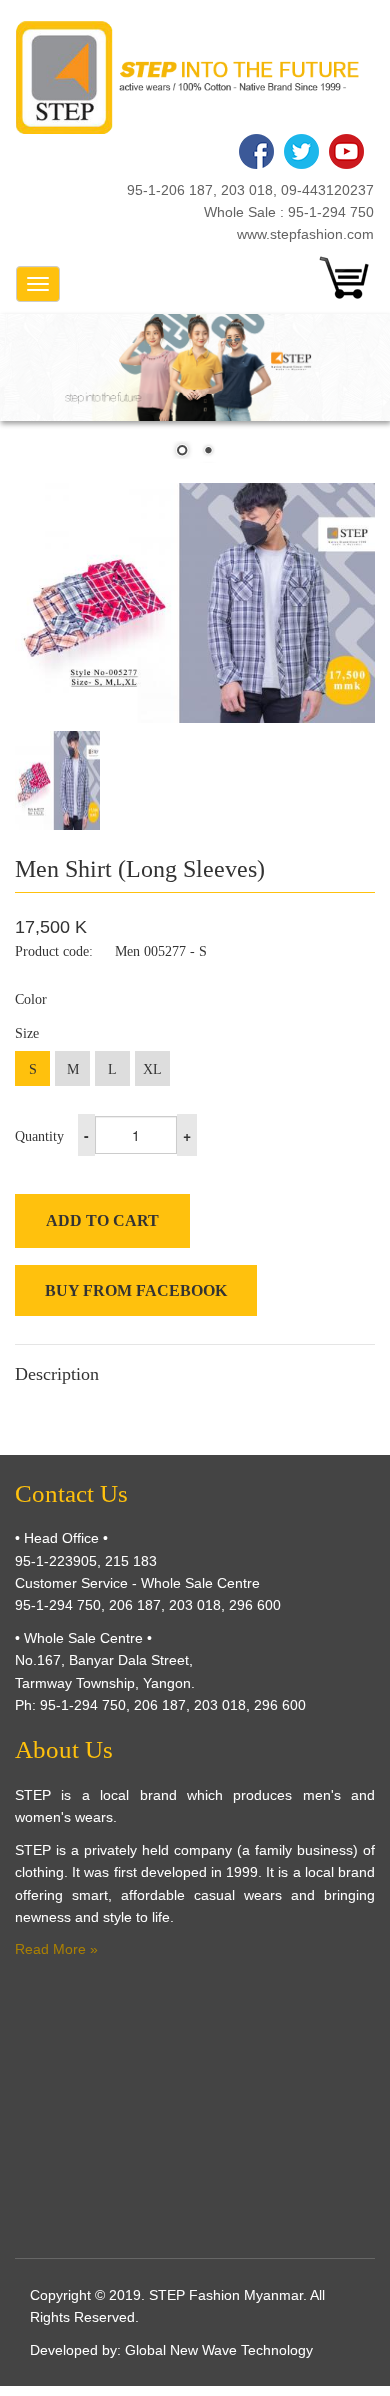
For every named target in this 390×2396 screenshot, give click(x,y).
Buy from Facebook (136, 1290)
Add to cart (102, 1220)
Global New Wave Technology (219, 2350)
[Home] (187, 77)
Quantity (39, 1136)
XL (152, 1069)
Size (27, 1033)
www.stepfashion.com (305, 234)
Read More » (56, 1949)
